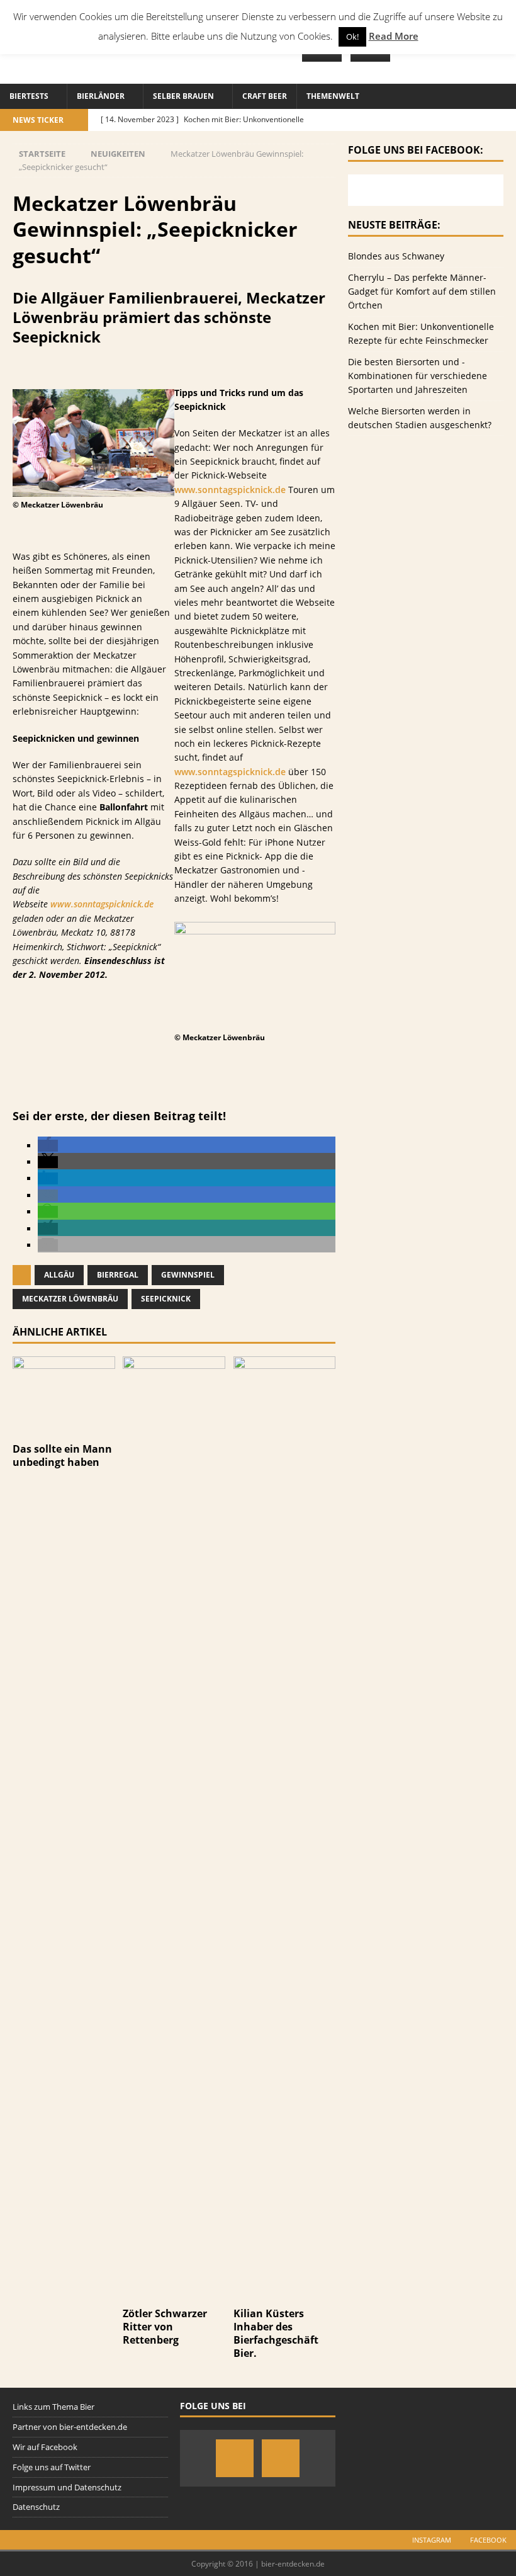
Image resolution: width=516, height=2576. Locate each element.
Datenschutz (36, 2507)
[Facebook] (281, 2458)
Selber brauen (183, 96)
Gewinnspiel (188, 1275)
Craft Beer (265, 96)
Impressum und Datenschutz (67, 2487)
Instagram (432, 2540)
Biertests (29, 96)
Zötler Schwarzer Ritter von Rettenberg (165, 2327)
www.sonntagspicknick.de (102, 904)
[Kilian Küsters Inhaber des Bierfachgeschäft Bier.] (285, 2294)
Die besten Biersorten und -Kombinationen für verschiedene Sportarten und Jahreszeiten (418, 376)
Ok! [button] (352, 37)
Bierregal (118, 1275)
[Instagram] (235, 2458)
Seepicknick (166, 1299)
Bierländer (101, 96)
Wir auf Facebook (45, 2447)
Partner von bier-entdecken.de (70, 2427)
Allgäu (59, 1275)
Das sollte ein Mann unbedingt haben (62, 1455)
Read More (394, 36)
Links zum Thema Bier (53, 2407)
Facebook (488, 2540)
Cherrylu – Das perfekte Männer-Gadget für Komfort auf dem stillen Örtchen (422, 292)
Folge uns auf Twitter (52, 2467)
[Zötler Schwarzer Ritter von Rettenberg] (174, 2294)
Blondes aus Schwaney (396, 256)
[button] (48, 1146)
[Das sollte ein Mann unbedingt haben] (64, 1429)
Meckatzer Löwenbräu (70, 1299)
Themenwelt (333, 96)
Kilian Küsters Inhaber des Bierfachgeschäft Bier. (276, 2333)
